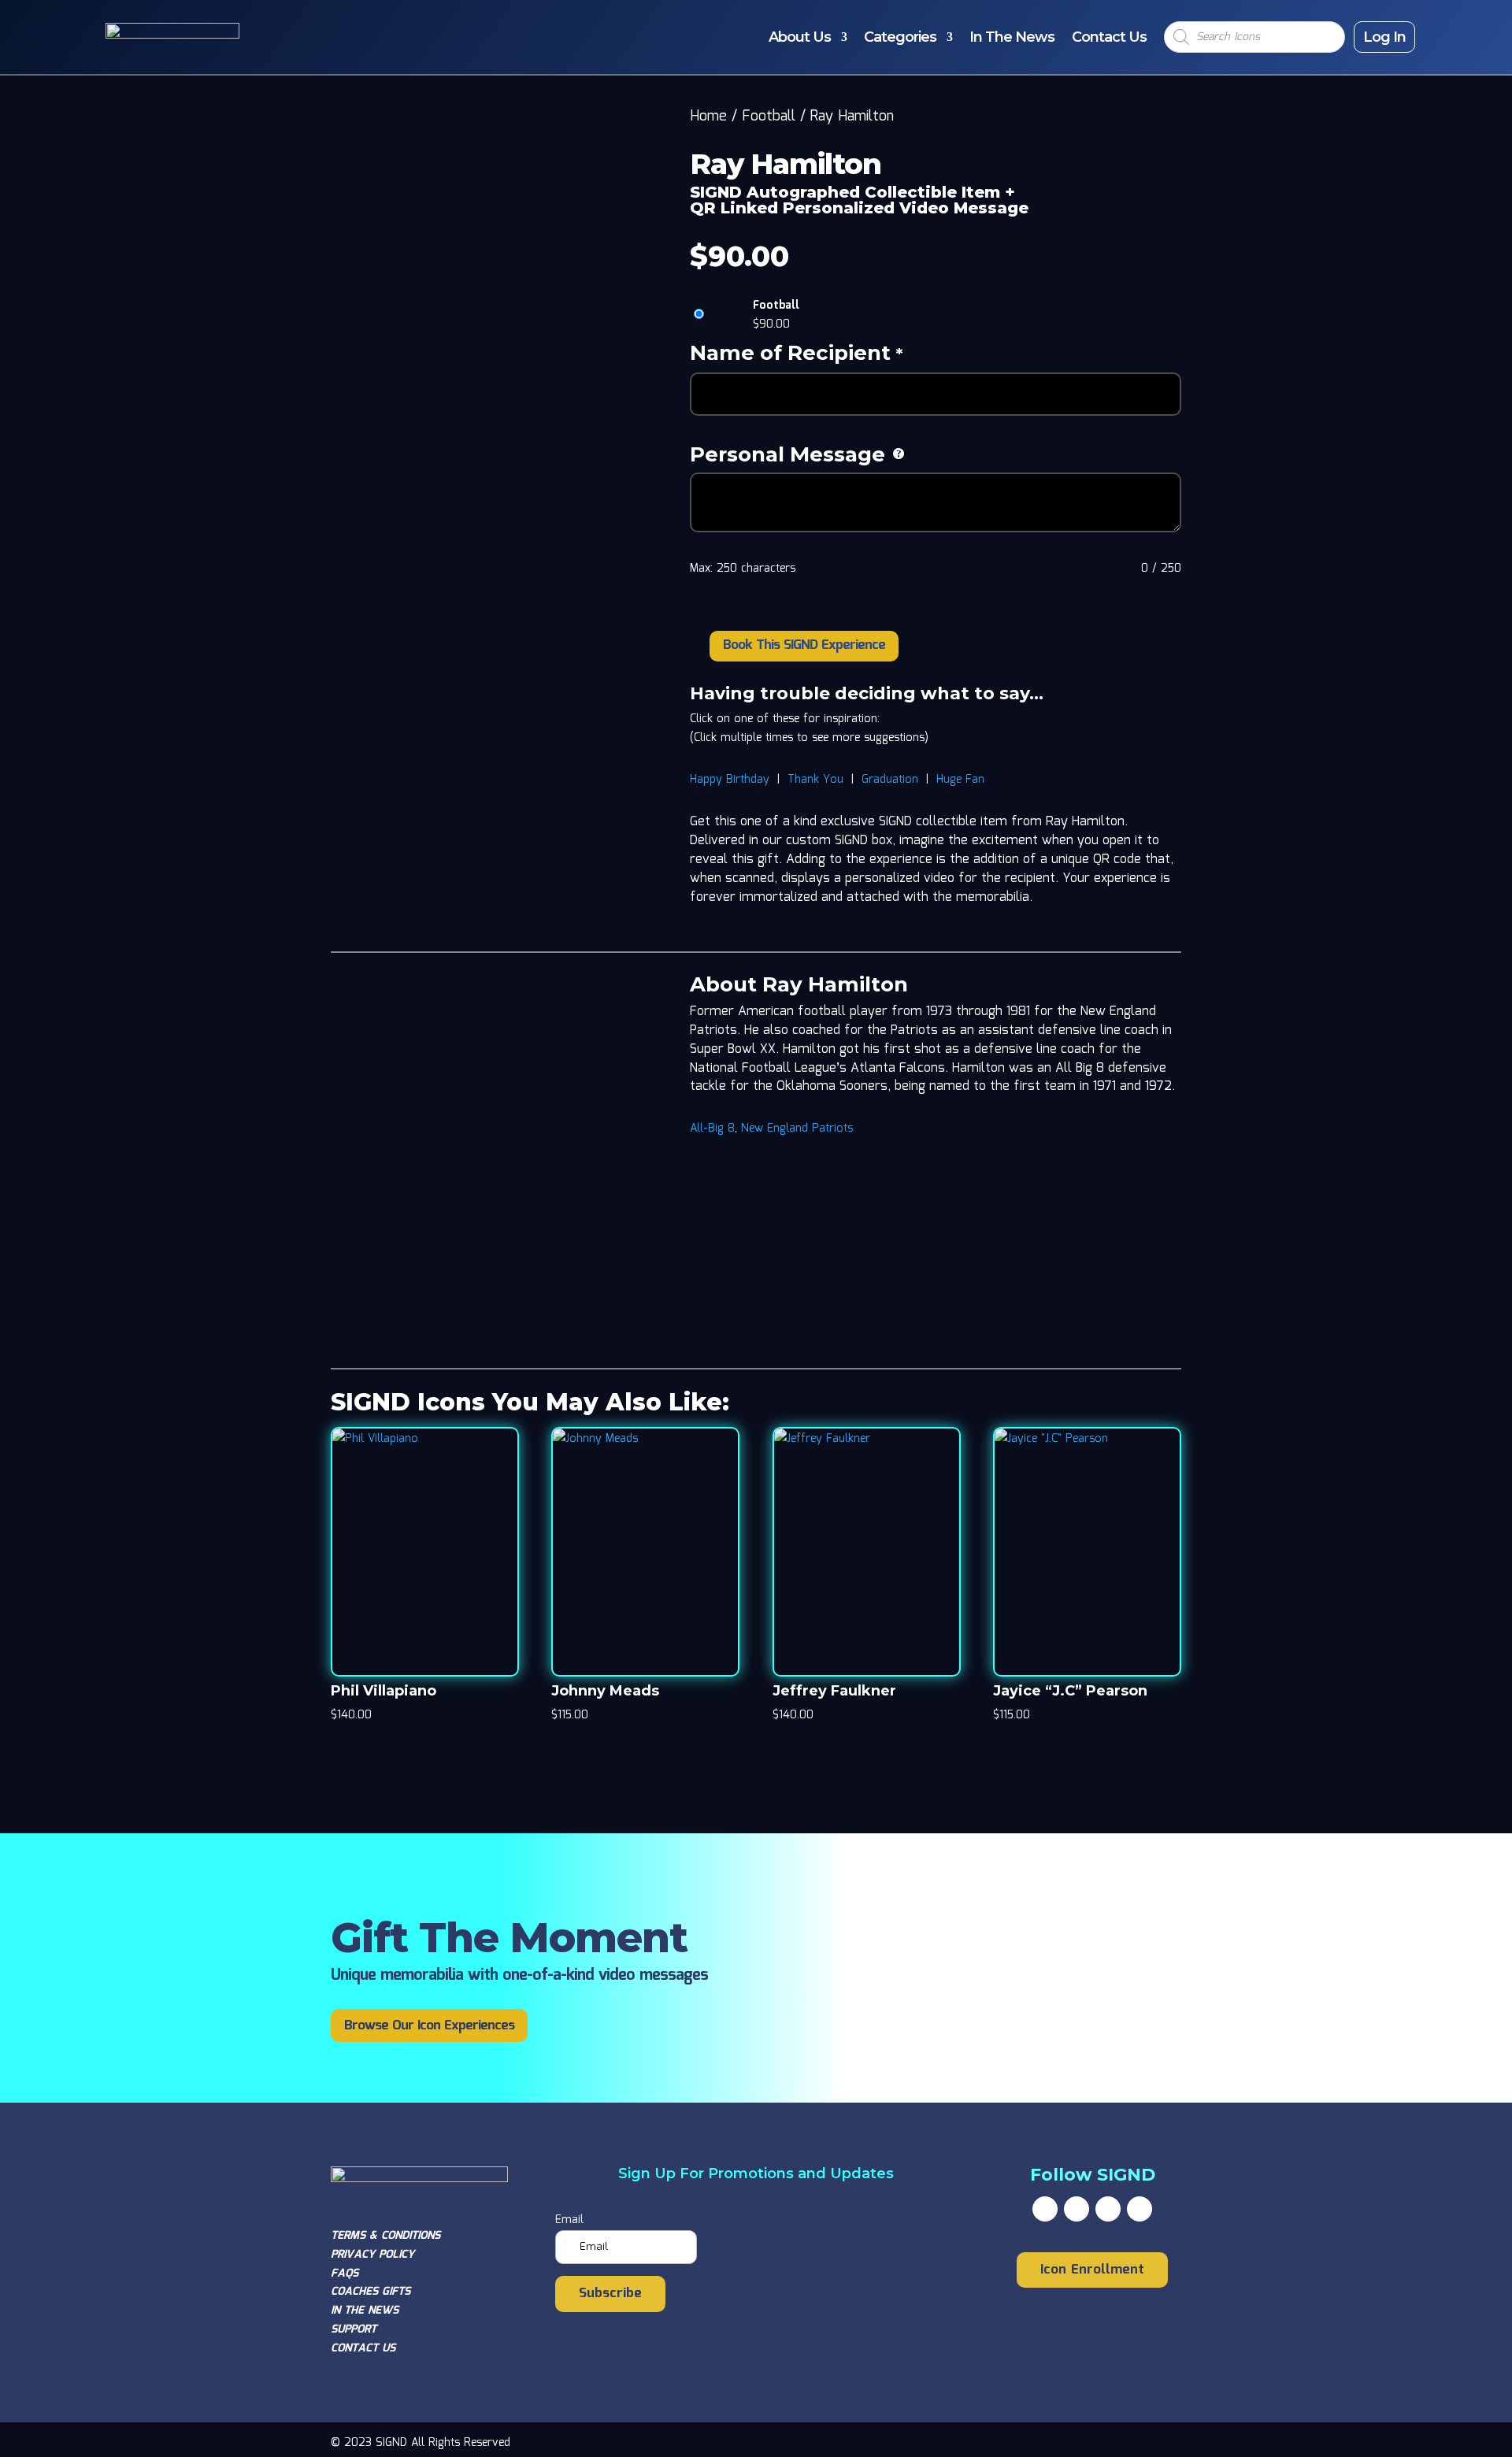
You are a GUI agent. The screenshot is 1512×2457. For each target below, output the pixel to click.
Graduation (890, 780)
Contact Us (1109, 37)
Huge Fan (960, 780)
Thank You (815, 780)
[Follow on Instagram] (1108, 2209)
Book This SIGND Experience (804, 645)
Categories (900, 37)
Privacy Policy (372, 2255)
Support (354, 2329)
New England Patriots (797, 1128)
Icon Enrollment (1092, 2270)
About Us (800, 37)
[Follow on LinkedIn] (1140, 2209)
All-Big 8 (712, 1128)
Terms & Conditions (385, 2236)
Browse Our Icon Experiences (429, 2026)
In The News (1012, 37)
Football (769, 117)
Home (708, 117)
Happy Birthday (730, 780)
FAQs (345, 2274)
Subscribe (610, 2294)
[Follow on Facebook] (1045, 2209)
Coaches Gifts (371, 2292)
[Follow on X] (1077, 2209)
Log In (1384, 37)
